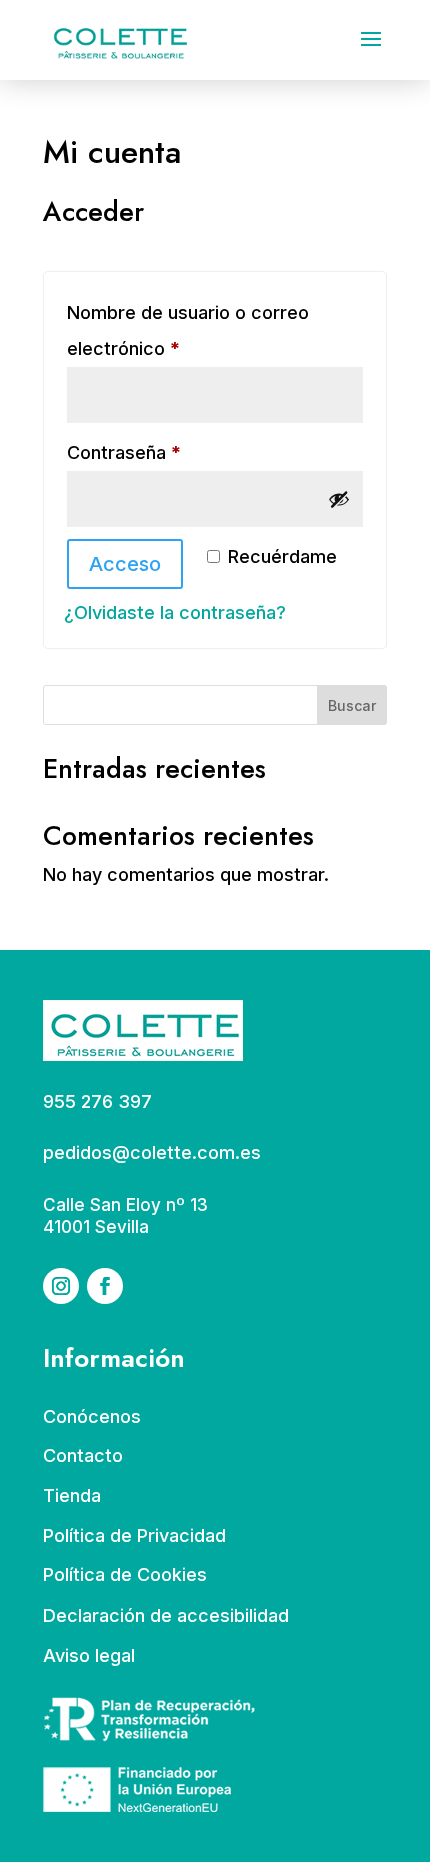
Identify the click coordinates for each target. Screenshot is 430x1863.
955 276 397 (97, 1101)
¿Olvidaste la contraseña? (175, 612)
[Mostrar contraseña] (339, 499)
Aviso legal (89, 1655)
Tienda (72, 1495)
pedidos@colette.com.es (152, 1152)
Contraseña (170, 452)
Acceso (125, 564)
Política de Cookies (125, 1574)
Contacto (83, 1455)
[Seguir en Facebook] (105, 1286)
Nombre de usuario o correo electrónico (188, 330)
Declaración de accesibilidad (166, 1615)
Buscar (352, 705)
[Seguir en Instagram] (61, 1286)
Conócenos (92, 1416)
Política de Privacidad (134, 1535)
